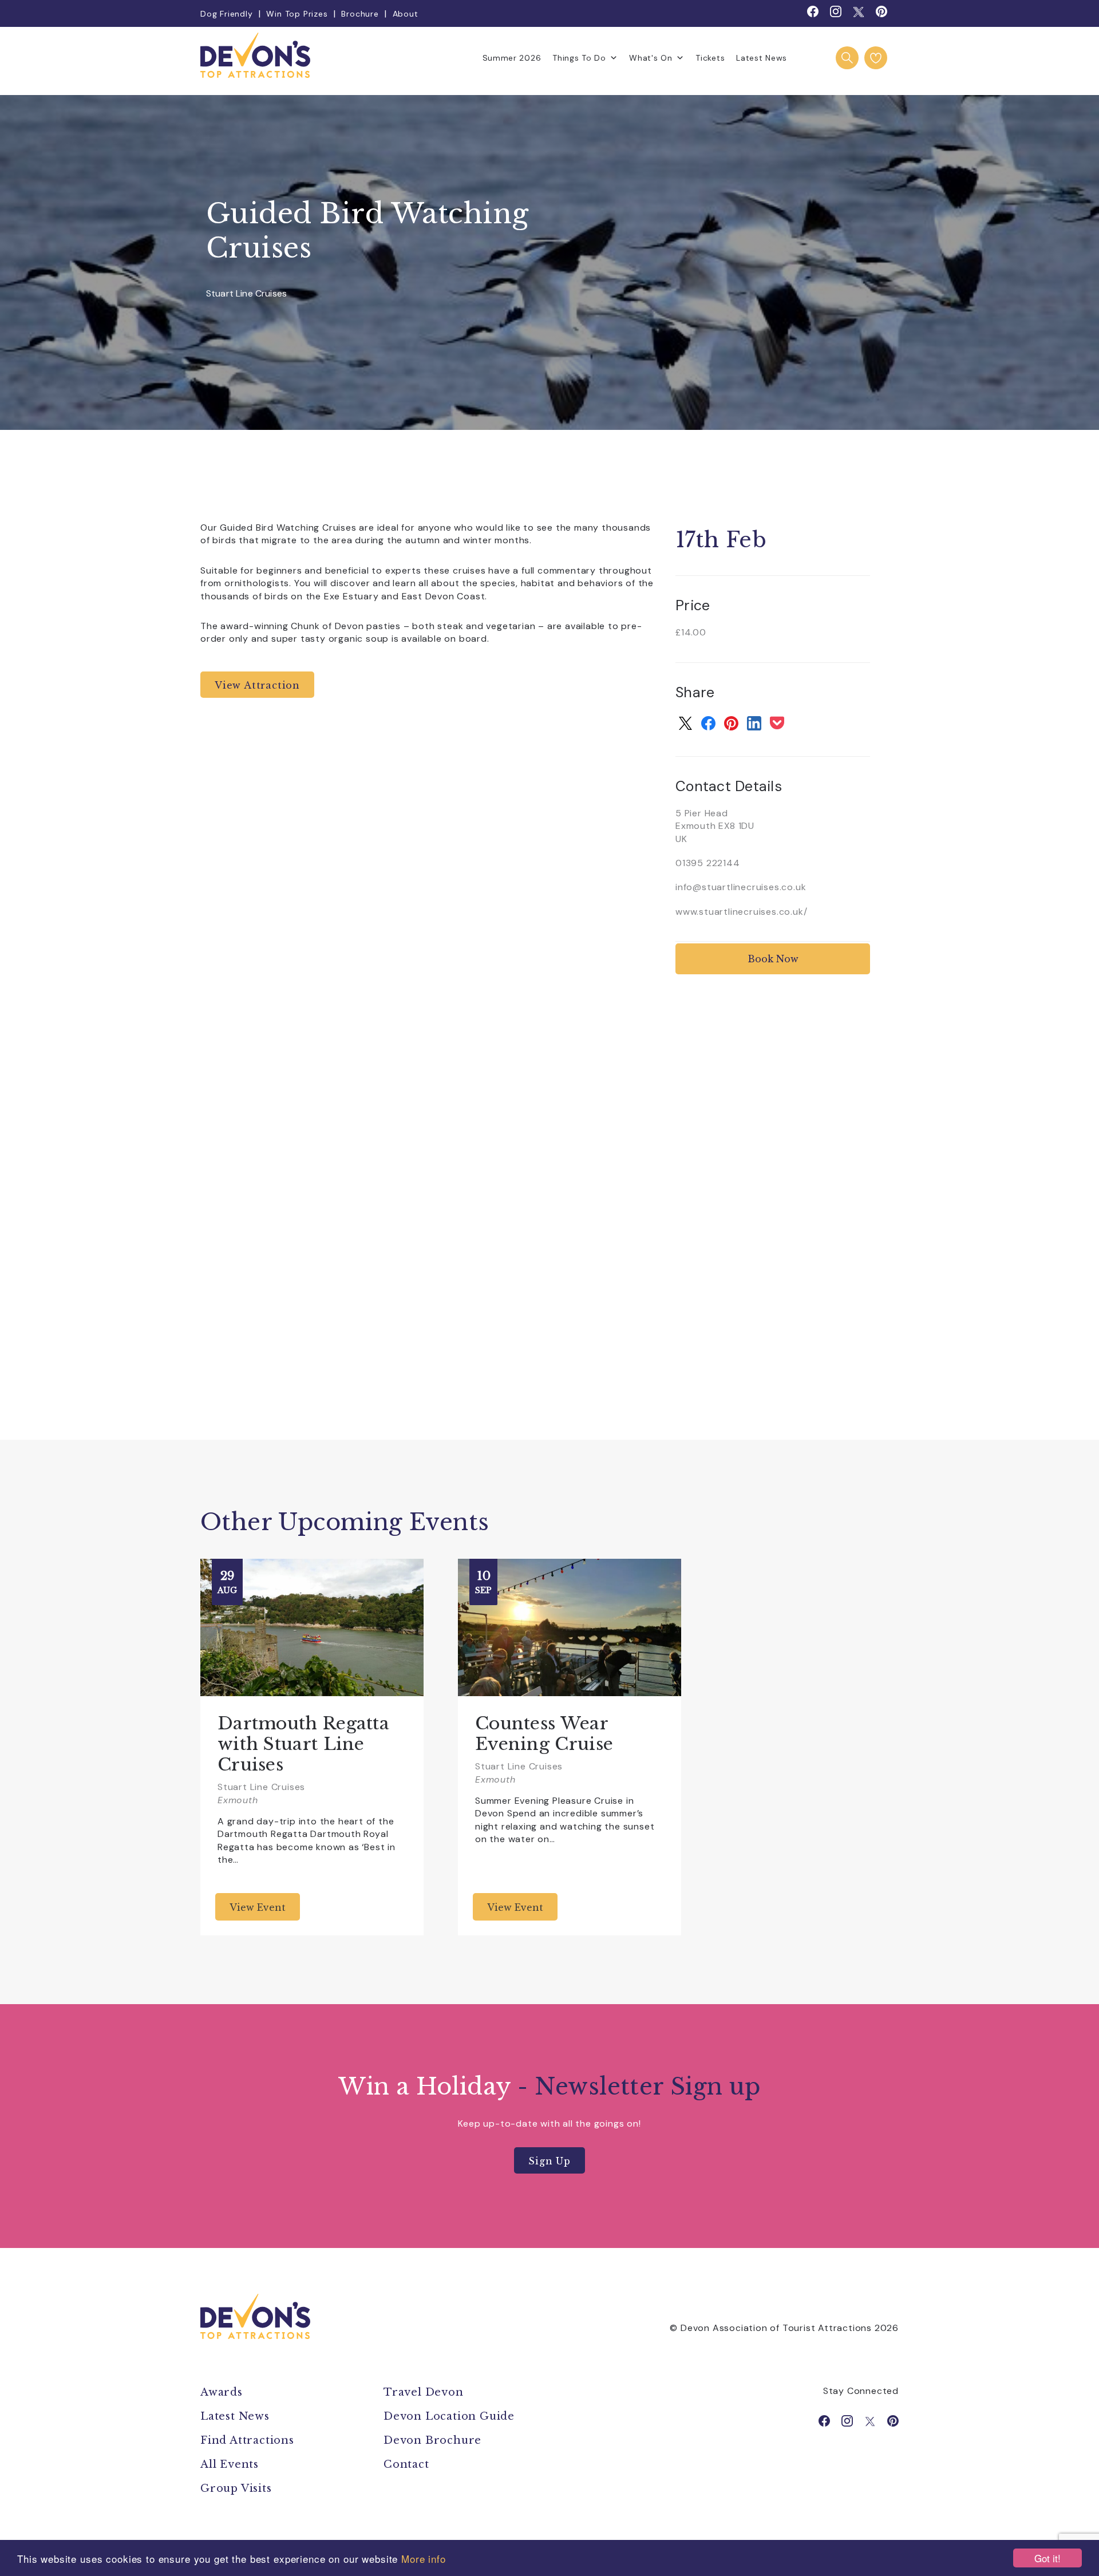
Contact (406, 2464)
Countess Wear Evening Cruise (544, 1734)
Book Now (773, 959)
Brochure (360, 14)
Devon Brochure (432, 2440)
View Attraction (257, 685)
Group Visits (238, 2488)
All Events (230, 2464)
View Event (258, 1907)
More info (424, 2559)
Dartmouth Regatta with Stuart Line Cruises (303, 1744)
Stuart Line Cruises (246, 294)
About (406, 14)
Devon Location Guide (449, 2416)
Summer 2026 (512, 58)
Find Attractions (247, 2440)
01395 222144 (708, 863)
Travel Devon (424, 2392)
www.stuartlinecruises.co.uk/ (741, 912)
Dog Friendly (227, 14)
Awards (222, 2392)
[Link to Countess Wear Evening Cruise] (570, 1627)
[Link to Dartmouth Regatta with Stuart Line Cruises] (312, 1627)
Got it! (1047, 2558)
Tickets (710, 58)
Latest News (762, 58)
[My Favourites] (876, 58)
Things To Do (579, 58)
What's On (651, 58)
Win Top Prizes (297, 14)
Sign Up (549, 2161)
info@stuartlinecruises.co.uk (741, 887)
